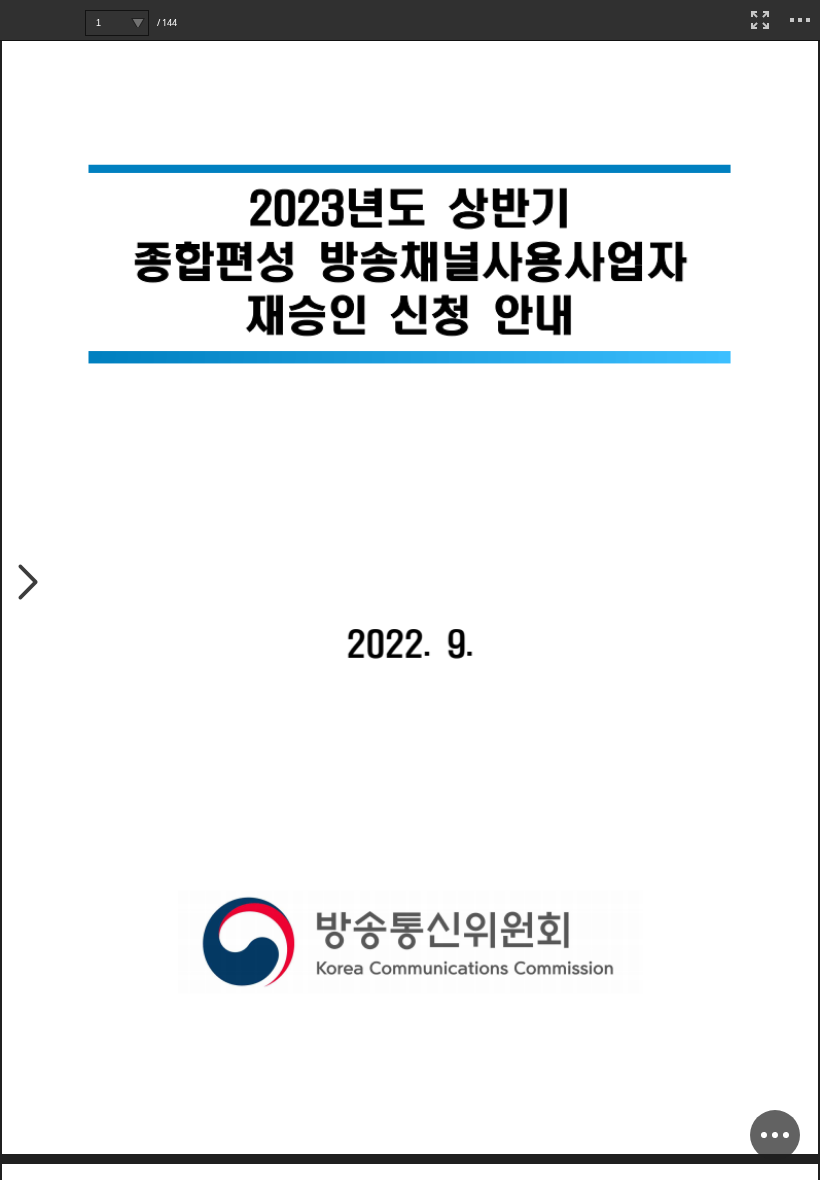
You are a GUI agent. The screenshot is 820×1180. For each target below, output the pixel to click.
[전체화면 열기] (760, 20)
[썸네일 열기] (28, 583)
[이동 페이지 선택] (137, 23)
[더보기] (800, 20)
